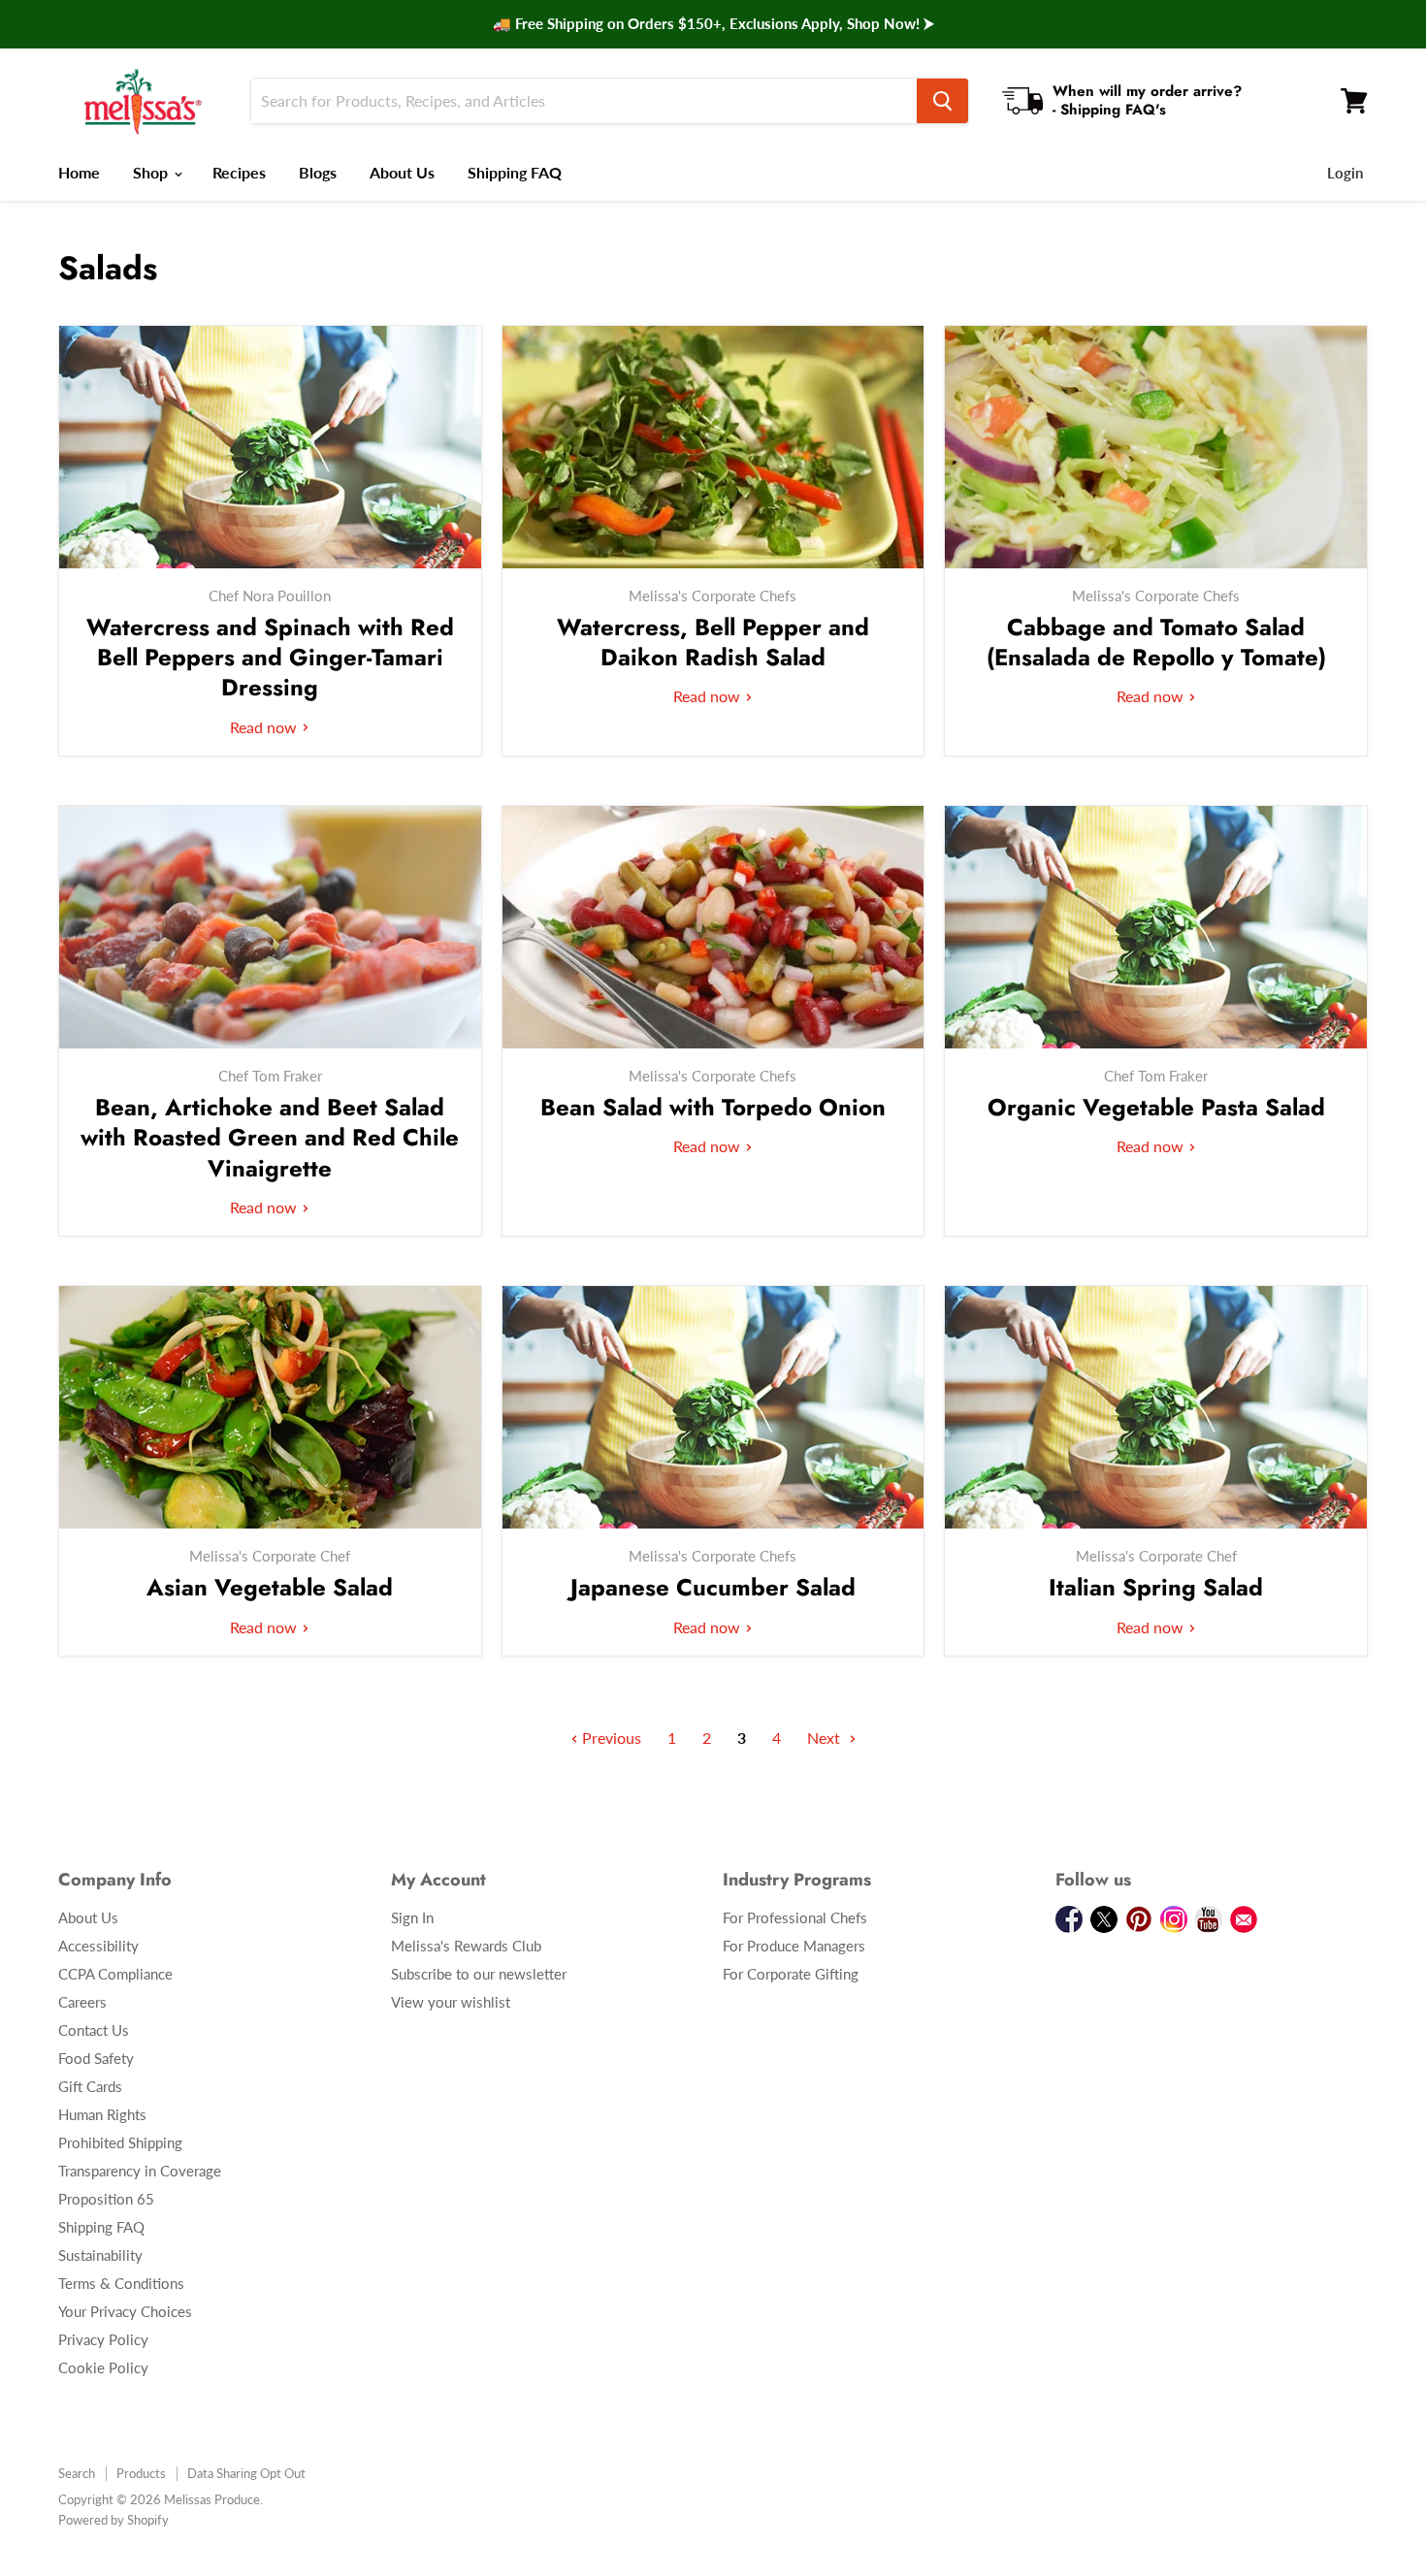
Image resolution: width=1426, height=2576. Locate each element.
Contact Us (94, 2030)
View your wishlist (451, 2002)
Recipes (239, 172)
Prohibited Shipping (120, 2142)
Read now (265, 727)
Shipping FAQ (515, 172)
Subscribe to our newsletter (479, 1974)
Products (141, 2473)
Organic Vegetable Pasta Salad (1156, 1107)
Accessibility (98, 1946)
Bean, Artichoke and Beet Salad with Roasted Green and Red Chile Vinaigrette (270, 1137)
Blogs (318, 172)
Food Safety (96, 2058)
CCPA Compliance (115, 1974)
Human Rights (102, 2114)
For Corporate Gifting (791, 1974)
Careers (82, 2002)
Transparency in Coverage (140, 2171)
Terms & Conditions (121, 2283)
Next (826, 1738)
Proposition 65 (106, 2199)
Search (77, 2473)
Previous (610, 1738)
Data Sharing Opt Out (246, 2473)
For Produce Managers (794, 1946)
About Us (402, 172)
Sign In (412, 1917)
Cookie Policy (103, 2367)
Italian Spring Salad (1156, 1587)
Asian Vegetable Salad (270, 1587)
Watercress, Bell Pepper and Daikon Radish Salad (713, 642)
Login (1345, 173)
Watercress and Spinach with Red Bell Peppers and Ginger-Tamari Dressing (270, 657)
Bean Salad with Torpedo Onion (713, 1107)
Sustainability (100, 2255)
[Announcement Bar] (713, 24)
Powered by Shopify (113, 2520)
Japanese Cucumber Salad (713, 1587)
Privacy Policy (103, 2339)
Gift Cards (90, 2086)
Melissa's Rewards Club (466, 1946)
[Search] (942, 101)
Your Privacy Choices (125, 2311)
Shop (152, 172)
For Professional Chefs (795, 1917)
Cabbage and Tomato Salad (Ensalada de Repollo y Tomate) (1156, 642)
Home (79, 172)
